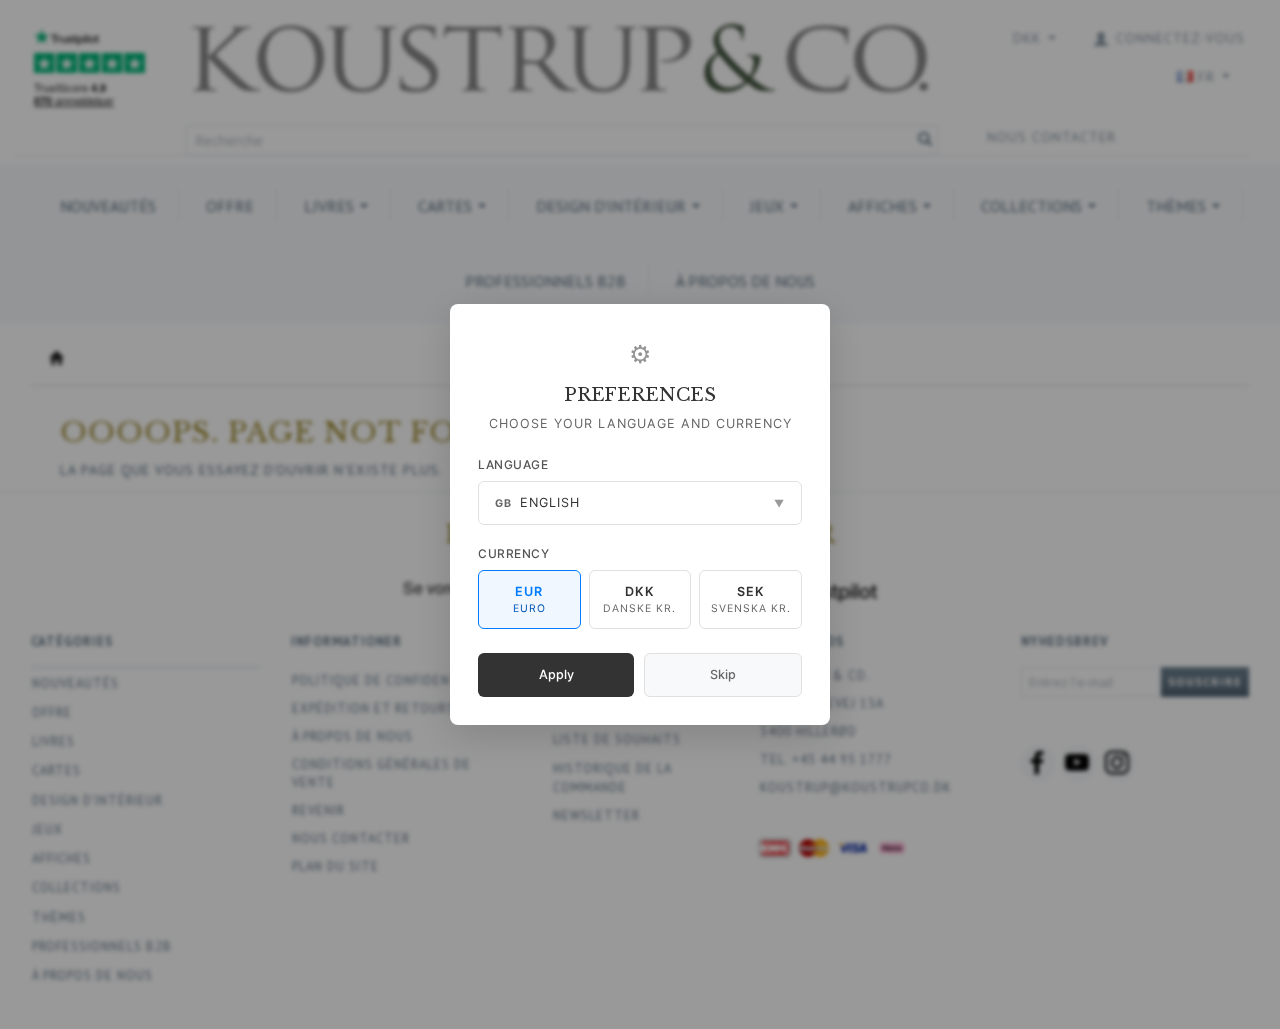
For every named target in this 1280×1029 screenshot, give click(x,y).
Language (513, 464)
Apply (556, 674)
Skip (723, 674)
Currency (513, 553)
